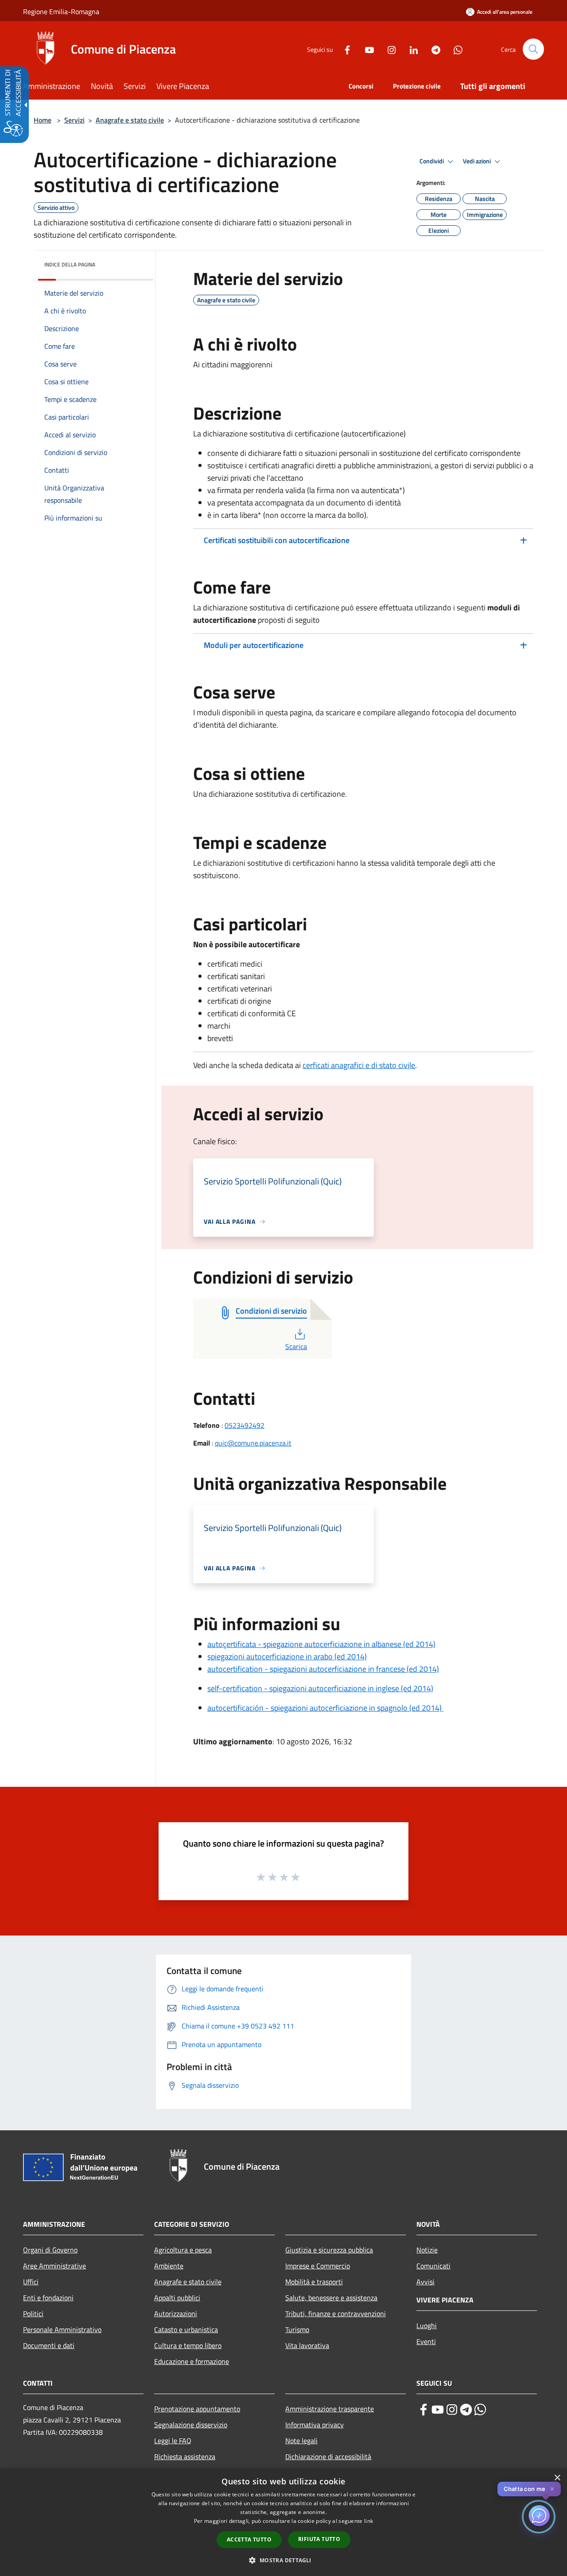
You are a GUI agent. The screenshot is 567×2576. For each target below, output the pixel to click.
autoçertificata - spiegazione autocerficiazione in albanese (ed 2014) (321, 1644)
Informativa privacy (315, 2425)
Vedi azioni (478, 161)
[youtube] (438, 2410)
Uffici (31, 2282)
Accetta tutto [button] (249, 2539)
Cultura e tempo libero (188, 2345)
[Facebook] (344, 49)
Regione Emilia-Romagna (61, 12)
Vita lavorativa (307, 2345)
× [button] (557, 2478)
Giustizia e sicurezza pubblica (329, 2250)
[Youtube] (366, 49)
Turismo (297, 2329)
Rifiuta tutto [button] (319, 2539)
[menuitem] (57, 87)
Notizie (427, 2250)
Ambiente (169, 2266)
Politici (33, 2314)
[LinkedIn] (410, 49)
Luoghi (427, 2325)
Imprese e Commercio (318, 2266)
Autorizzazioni (176, 2314)
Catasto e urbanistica (186, 2329)
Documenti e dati (49, 2345)
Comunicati (433, 2266)
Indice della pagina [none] (70, 264)
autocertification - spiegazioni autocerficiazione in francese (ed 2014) (323, 1669)
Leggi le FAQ (173, 2441)
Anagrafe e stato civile (130, 120)
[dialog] (283, 2522)
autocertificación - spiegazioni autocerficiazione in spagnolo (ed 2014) (325, 1708)
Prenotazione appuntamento (197, 2409)
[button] (533, 49)
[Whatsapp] (454, 49)
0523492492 (245, 1425)
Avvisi (425, 2282)
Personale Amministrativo (62, 2329)
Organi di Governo (50, 2250)
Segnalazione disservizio (191, 2425)
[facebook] (423, 2410)
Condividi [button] (432, 161)
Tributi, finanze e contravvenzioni (336, 2314)
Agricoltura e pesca (183, 2250)
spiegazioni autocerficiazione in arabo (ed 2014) (287, 1656)
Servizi (74, 120)
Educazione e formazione (192, 2361)
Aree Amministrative (54, 2266)
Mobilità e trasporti (314, 2282)
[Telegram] (432, 49)
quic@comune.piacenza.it (253, 1443)
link (369, 2521)
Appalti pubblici (177, 2298)
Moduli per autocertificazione (254, 645)
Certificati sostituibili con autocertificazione (277, 540)
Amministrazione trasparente (330, 2409)
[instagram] (452, 2410)
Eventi (426, 2341)
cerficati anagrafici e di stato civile (359, 1065)
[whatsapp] (480, 2410)
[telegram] (466, 2410)
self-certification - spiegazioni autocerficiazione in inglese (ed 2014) (320, 1688)
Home (43, 120)
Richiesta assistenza (185, 2456)
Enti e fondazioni (48, 2298)
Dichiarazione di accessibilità (328, 2456)
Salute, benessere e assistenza (331, 2298)
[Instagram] (388, 49)
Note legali (301, 2441)
